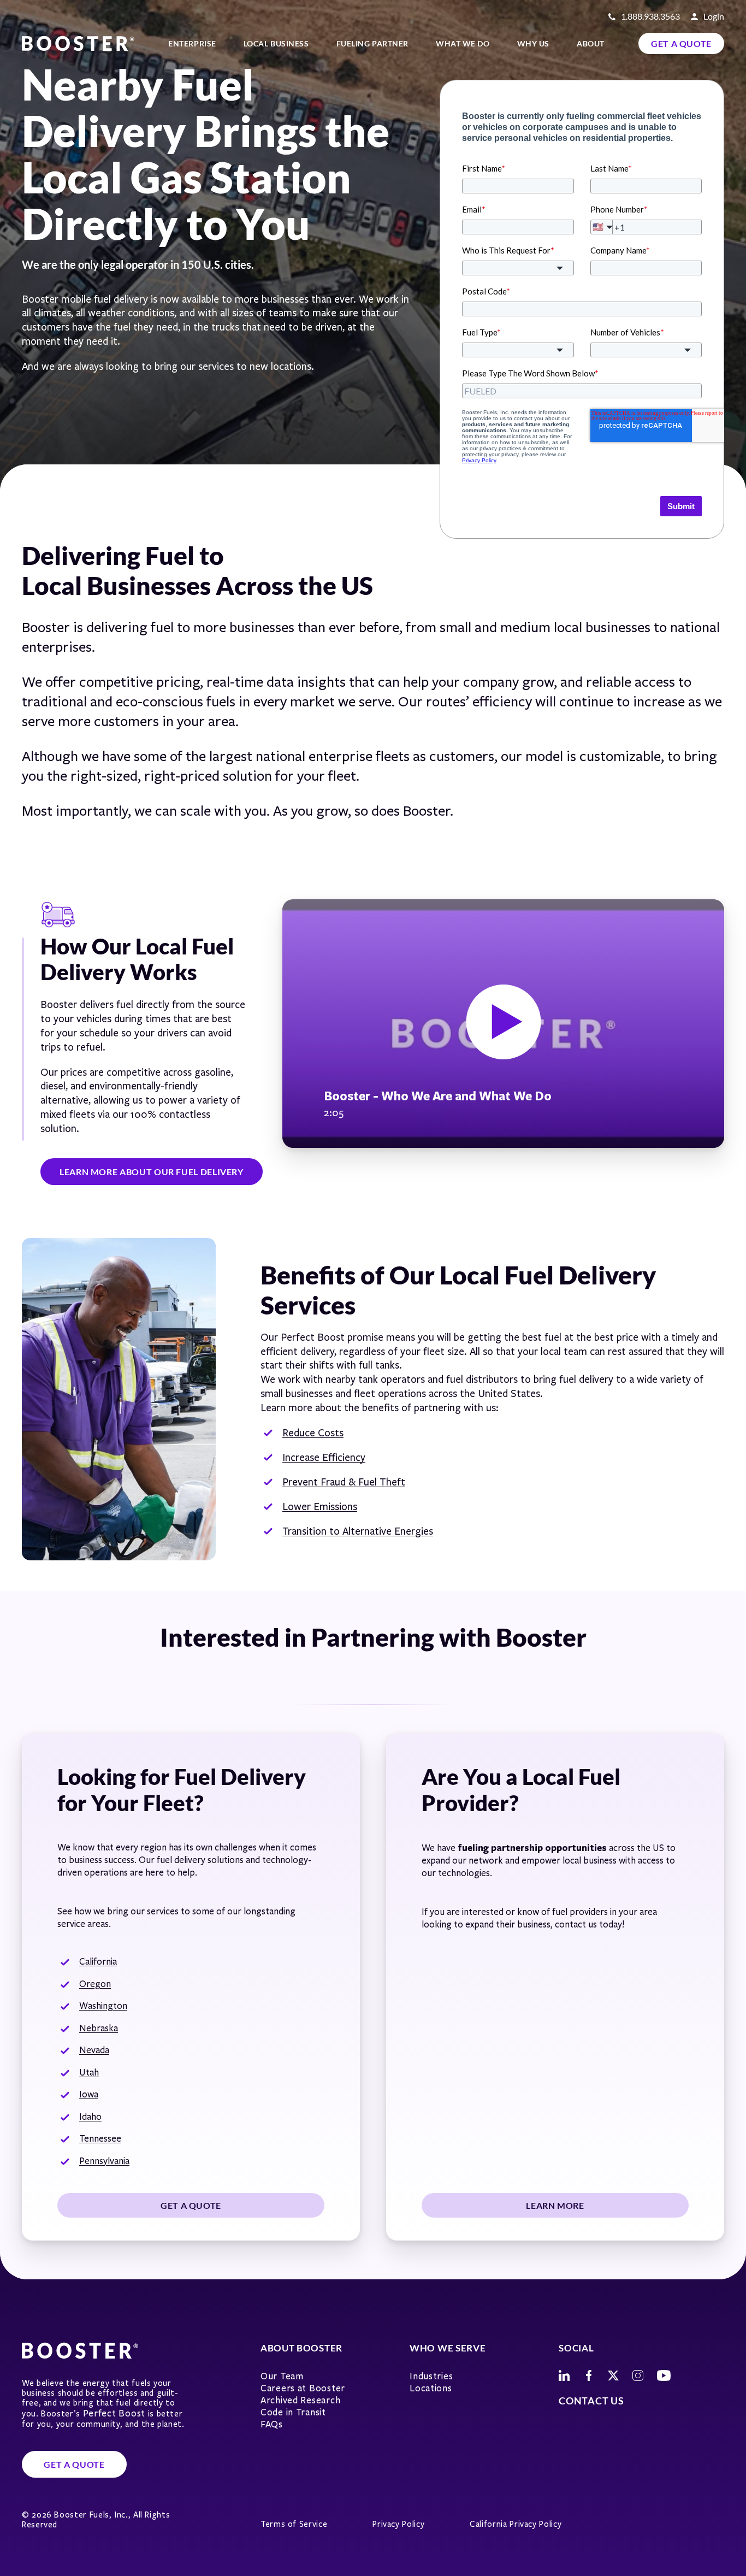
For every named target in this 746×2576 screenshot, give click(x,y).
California (98, 1962)
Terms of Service (294, 2524)
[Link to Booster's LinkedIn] (564, 2375)
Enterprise (192, 43)
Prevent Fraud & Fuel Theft (344, 1482)
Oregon (95, 1984)
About (591, 43)
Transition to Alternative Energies (358, 1531)
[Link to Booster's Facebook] (589, 2375)
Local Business (276, 43)
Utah (89, 2073)
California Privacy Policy (516, 2524)
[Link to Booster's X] (613, 2375)
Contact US (591, 2401)
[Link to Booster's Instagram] (638, 2375)
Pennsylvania (104, 2161)
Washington (103, 2006)
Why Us (533, 43)
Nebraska (99, 2028)
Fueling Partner (372, 43)
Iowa (89, 2094)
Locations (431, 2388)
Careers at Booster (303, 2388)
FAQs (272, 2424)
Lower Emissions (320, 1507)
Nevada (94, 2050)
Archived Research (300, 2400)
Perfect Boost (114, 2413)
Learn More (555, 2205)
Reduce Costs (313, 1433)
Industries (431, 2376)
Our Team (282, 2376)
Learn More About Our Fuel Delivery (152, 1172)
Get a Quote (681, 43)
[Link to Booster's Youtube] (664, 2375)
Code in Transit (293, 2412)
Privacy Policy (398, 2524)
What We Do (463, 43)
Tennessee (100, 2139)
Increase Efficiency (324, 1458)
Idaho (90, 2117)
